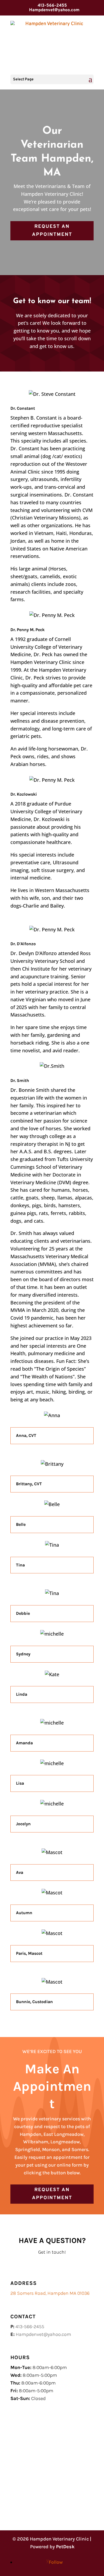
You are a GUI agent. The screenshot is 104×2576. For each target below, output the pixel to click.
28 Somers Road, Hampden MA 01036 (50, 2293)
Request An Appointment (52, 231)
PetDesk (65, 2547)
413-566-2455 (52, 6)
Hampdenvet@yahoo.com (43, 2334)
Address (24, 2283)
